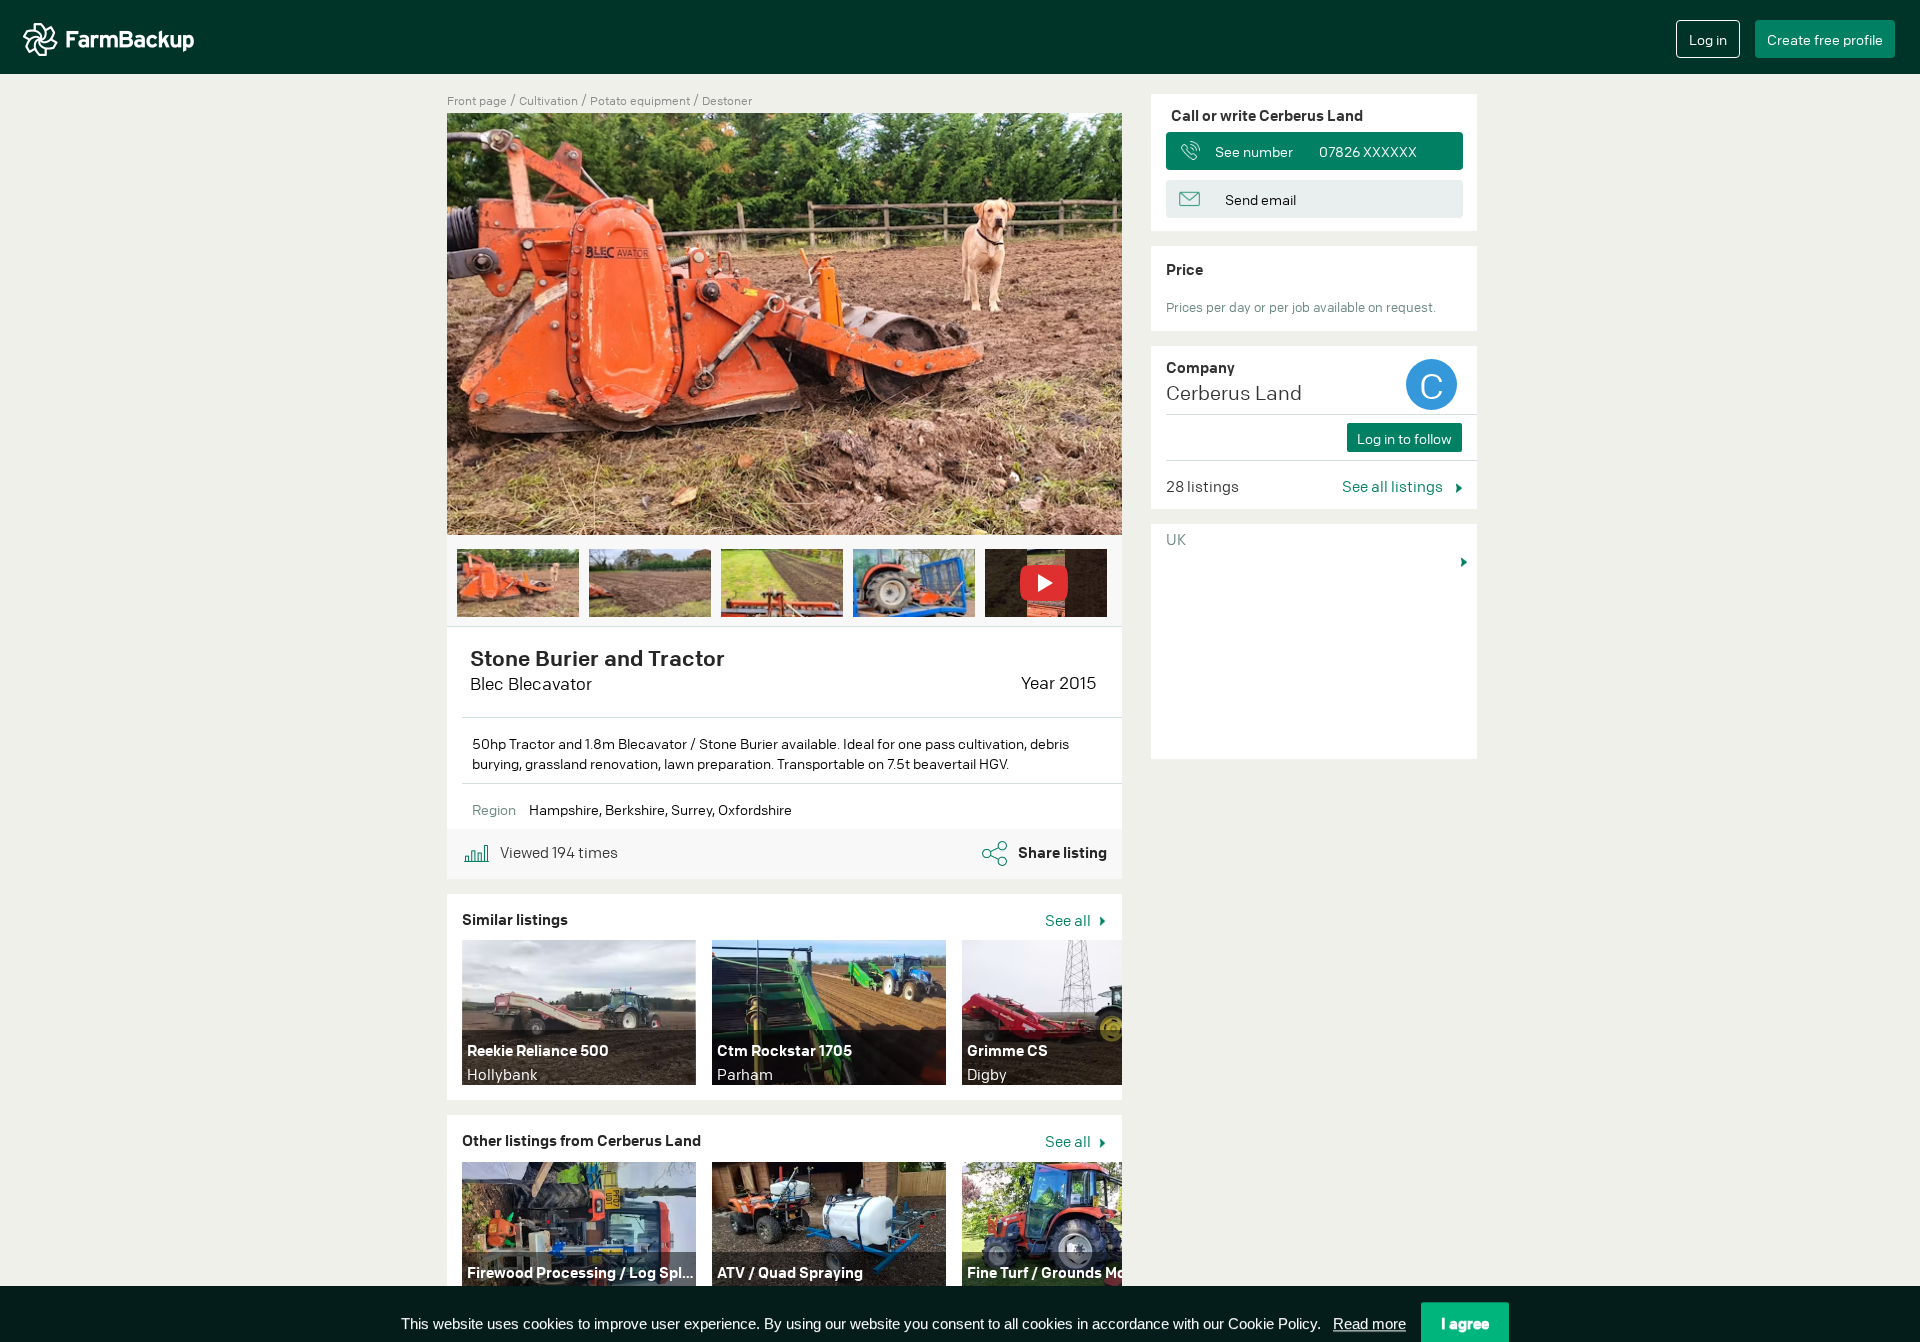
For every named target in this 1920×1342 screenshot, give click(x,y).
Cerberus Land (1234, 392)
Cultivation (550, 100)
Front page (477, 100)
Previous (417, 328)
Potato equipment (641, 100)
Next (1152, 328)
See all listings (1394, 486)
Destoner (727, 100)
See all (1069, 920)
